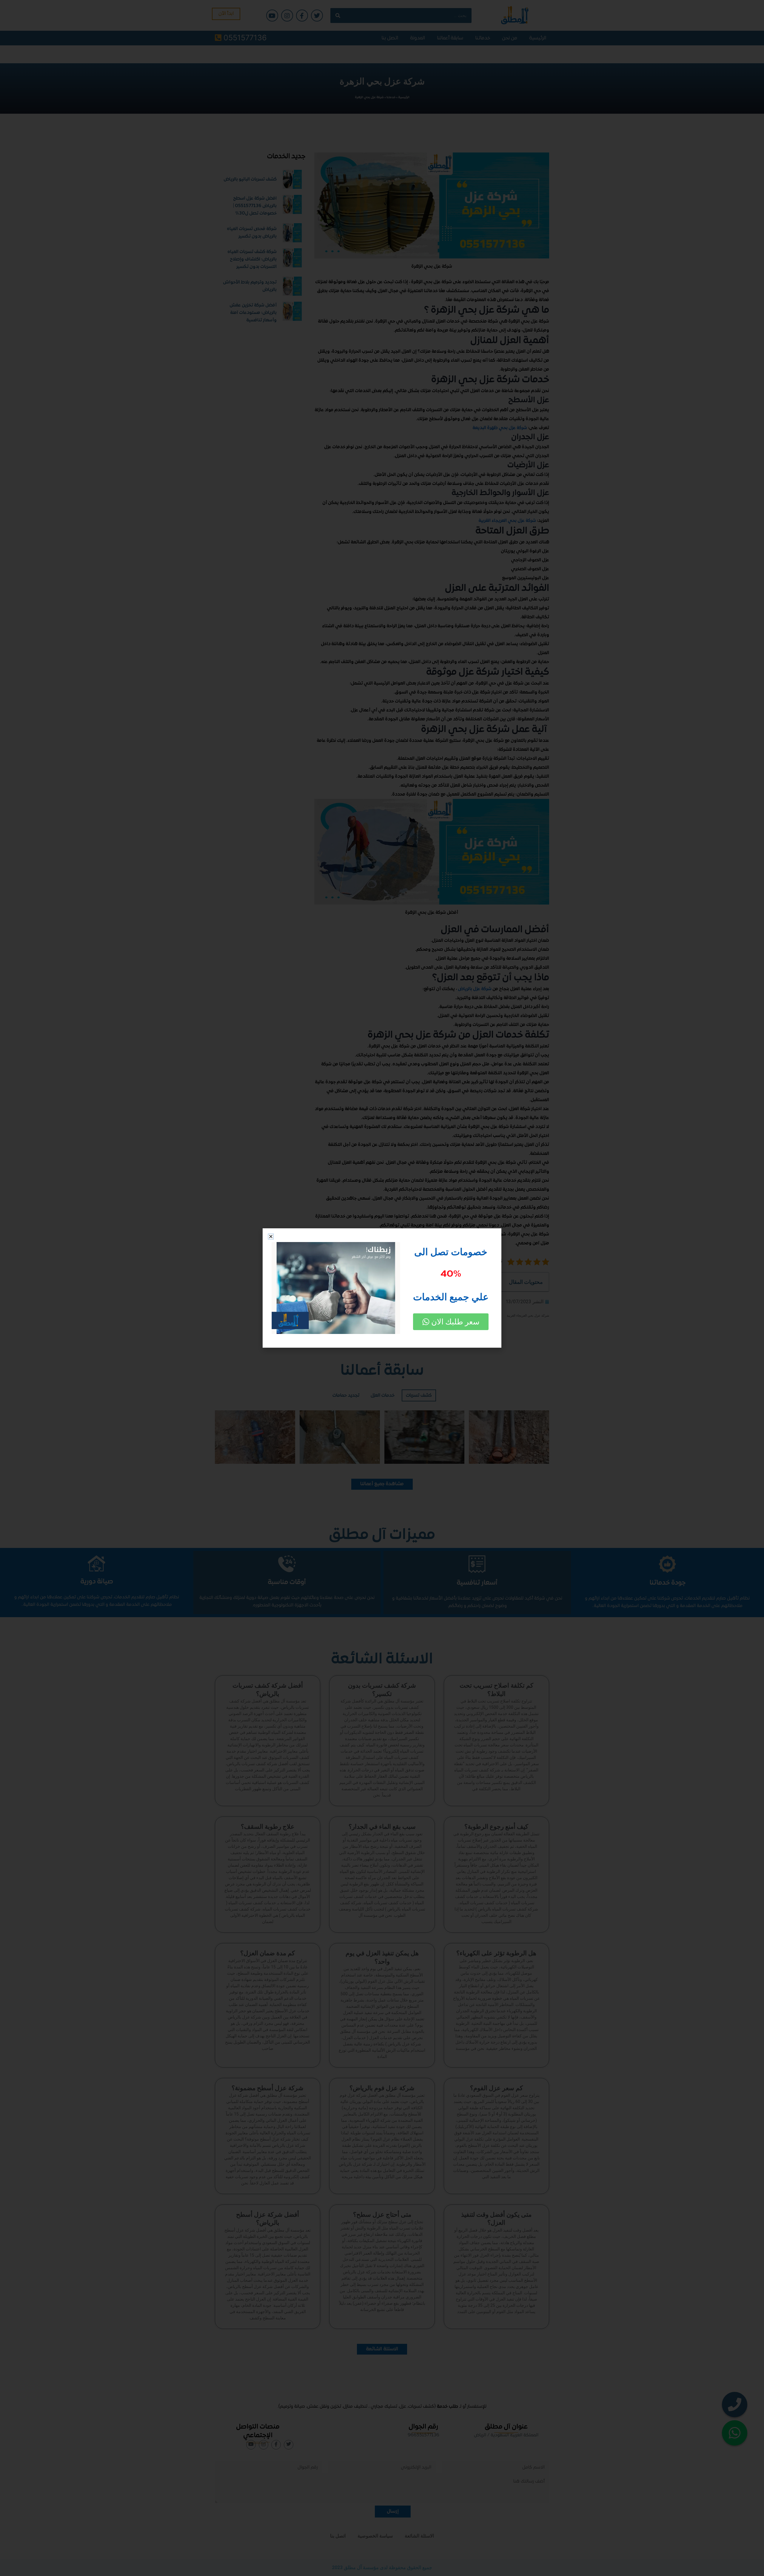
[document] (382, 1288)
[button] (271, 1237)
